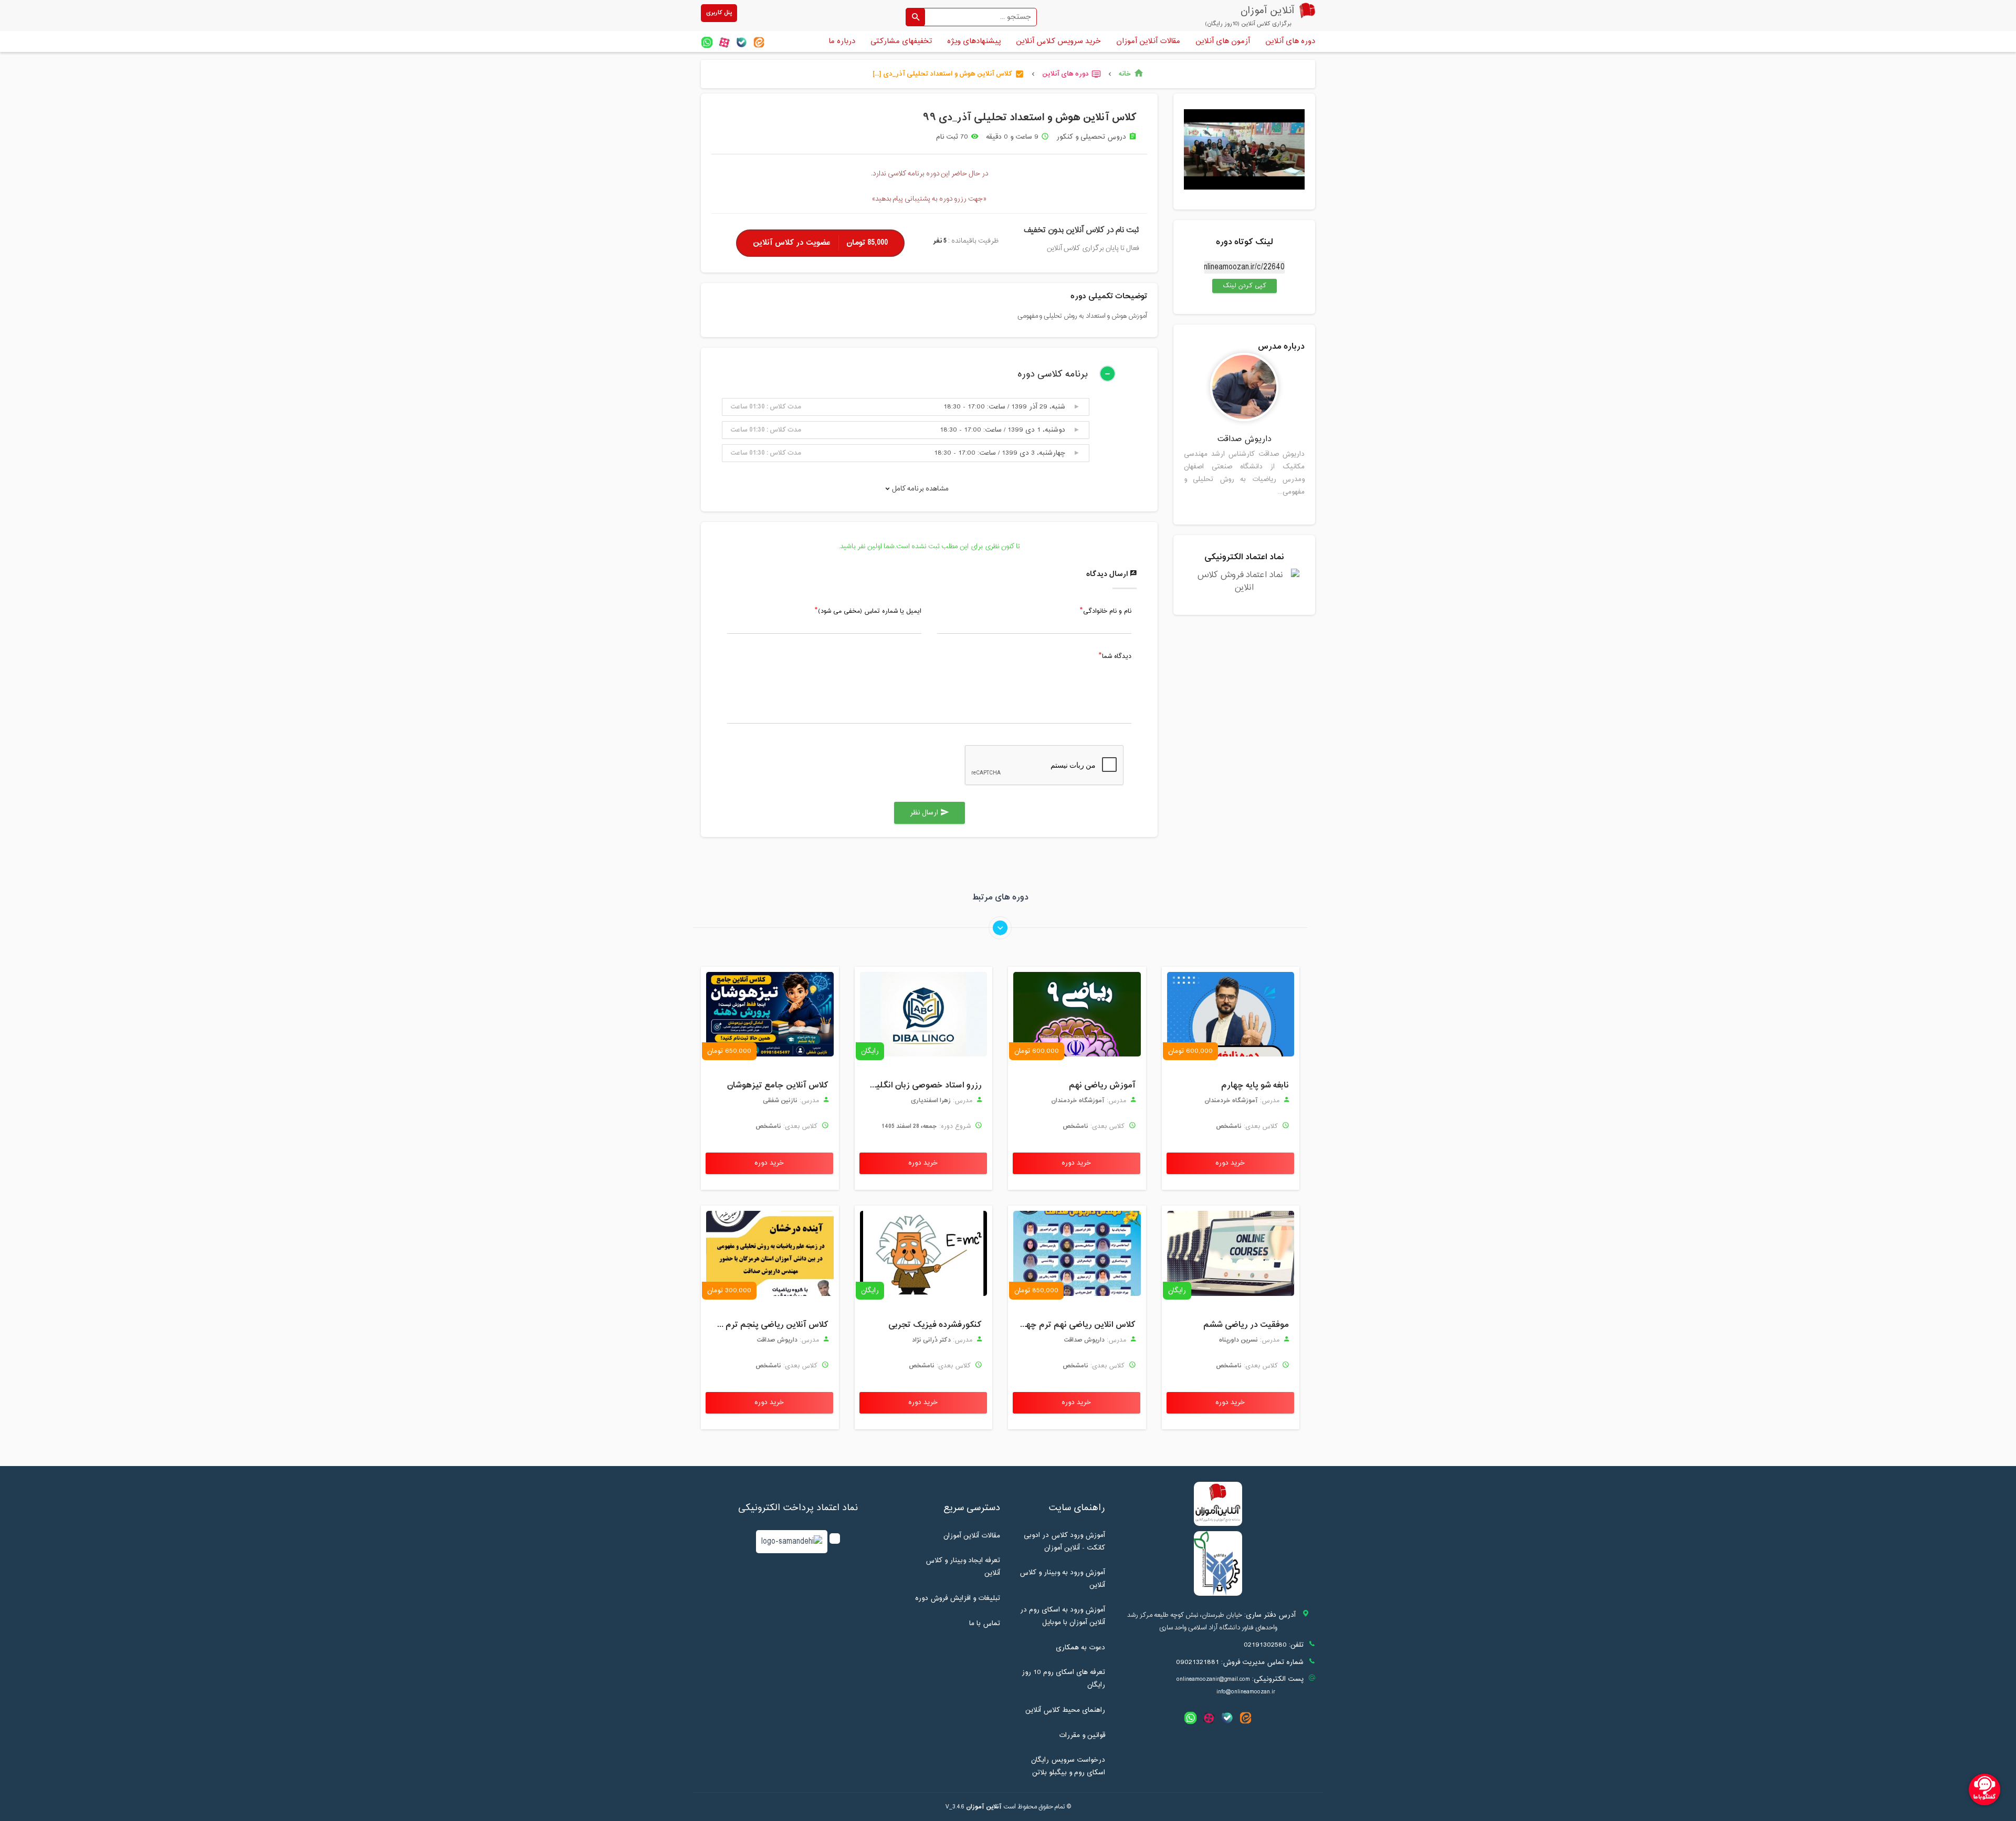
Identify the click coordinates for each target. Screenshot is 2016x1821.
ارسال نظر (930, 813)
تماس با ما (985, 1624)
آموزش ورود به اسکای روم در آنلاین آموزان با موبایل (1063, 1616)
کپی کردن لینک (1239, 286)
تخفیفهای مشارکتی (901, 41)
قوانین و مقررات (1082, 1735)
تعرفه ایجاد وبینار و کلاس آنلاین (963, 1567)
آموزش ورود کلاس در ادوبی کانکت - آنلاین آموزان (1064, 1542)
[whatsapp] (707, 42)
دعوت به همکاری (1080, 1648)
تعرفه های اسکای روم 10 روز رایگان (1063, 1679)
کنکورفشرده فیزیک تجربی (935, 1325)
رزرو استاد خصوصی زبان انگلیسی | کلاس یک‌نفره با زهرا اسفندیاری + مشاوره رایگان (921, 1085)
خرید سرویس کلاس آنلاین (1058, 41)
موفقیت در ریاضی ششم (1246, 1325)
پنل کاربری (719, 13)
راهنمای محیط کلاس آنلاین (1065, 1710)
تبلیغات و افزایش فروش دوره (958, 1598)
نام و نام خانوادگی (1107, 612)
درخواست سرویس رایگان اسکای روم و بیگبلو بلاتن (1068, 1766)
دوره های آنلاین (1290, 41)
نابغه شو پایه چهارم (1255, 1085)
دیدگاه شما (1117, 657)
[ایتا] (759, 42)
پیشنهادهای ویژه (974, 41)
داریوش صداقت (1245, 439)
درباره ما (842, 41)
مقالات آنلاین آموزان (1148, 41)
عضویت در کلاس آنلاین (820, 243)
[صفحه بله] (742, 42)
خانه (1131, 74)
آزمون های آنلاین (1223, 41)
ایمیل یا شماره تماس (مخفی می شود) (870, 612)
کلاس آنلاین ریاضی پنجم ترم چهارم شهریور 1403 (767, 1325)
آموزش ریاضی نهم (1102, 1085)
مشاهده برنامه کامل (920, 489)
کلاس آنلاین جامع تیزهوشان (778, 1085)
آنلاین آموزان (984, 1807)
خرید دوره (1230, 1163)
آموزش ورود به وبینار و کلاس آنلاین (1062, 1579)
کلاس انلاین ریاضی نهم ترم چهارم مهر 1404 (1074, 1325)
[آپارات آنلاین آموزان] (724, 42)
